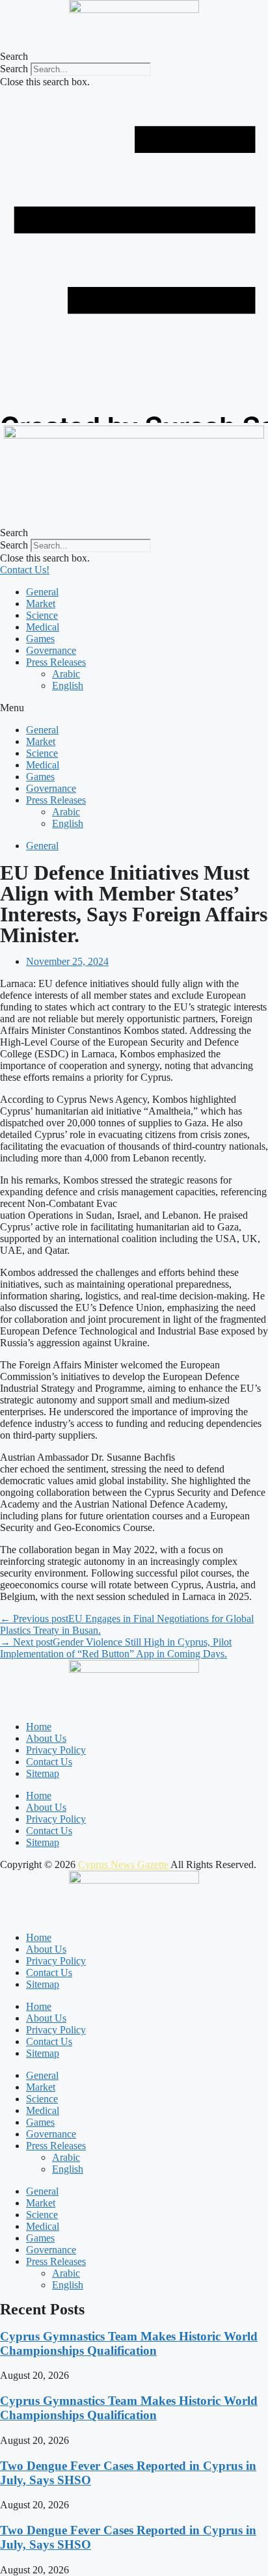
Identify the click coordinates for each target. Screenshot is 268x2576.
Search (14, 69)
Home (39, 1727)
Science (42, 615)
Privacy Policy (56, 1750)
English (68, 685)
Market (41, 603)
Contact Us (49, 1762)
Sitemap (43, 1773)
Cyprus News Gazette (124, 1864)
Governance (51, 650)
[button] (134, 57)
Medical (43, 627)
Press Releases (56, 662)
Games (40, 639)
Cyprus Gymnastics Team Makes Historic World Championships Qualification (129, 2343)
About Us (46, 1738)
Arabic (66, 674)
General (42, 592)
